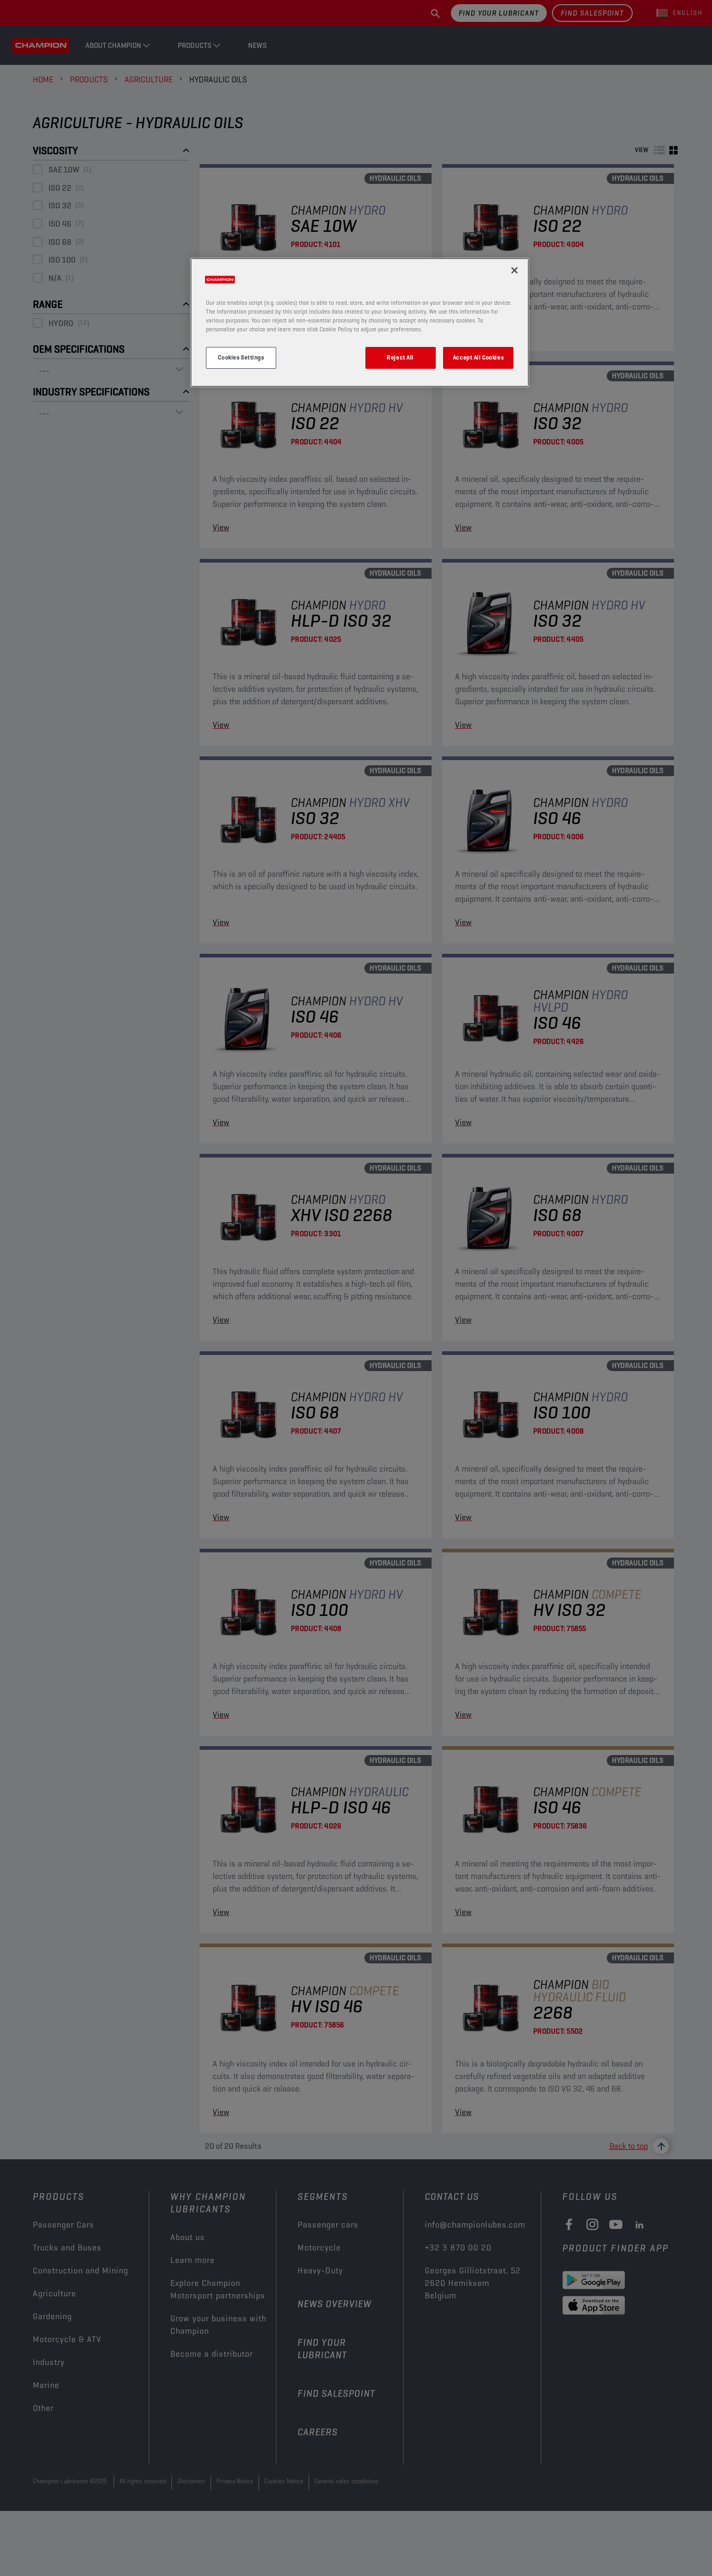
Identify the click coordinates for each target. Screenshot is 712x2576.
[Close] (514, 270)
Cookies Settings (241, 357)
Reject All (400, 357)
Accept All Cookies (478, 357)
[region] (360, 322)
